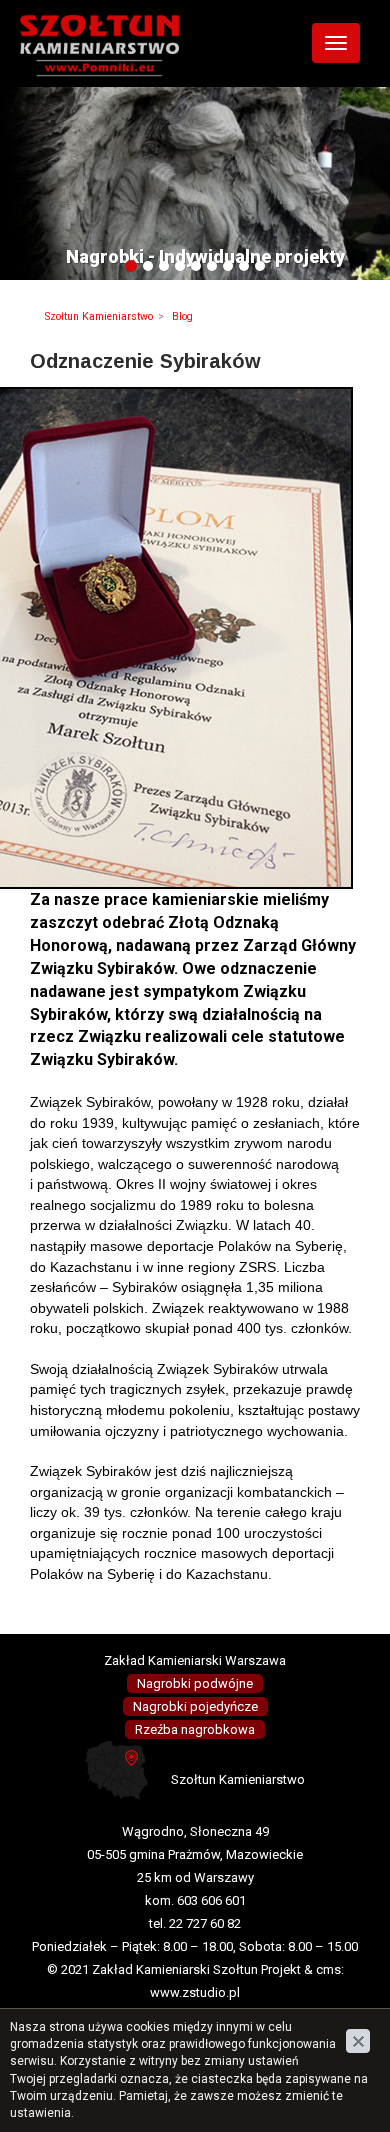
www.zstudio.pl (195, 1992)
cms (328, 1969)
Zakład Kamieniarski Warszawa (195, 1660)
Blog (182, 316)
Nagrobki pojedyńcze (195, 1706)
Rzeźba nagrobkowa (195, 1729)
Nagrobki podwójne (195, 1683)
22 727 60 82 (205, 1923)
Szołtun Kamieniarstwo (99, 316)
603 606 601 (211, 1900)
